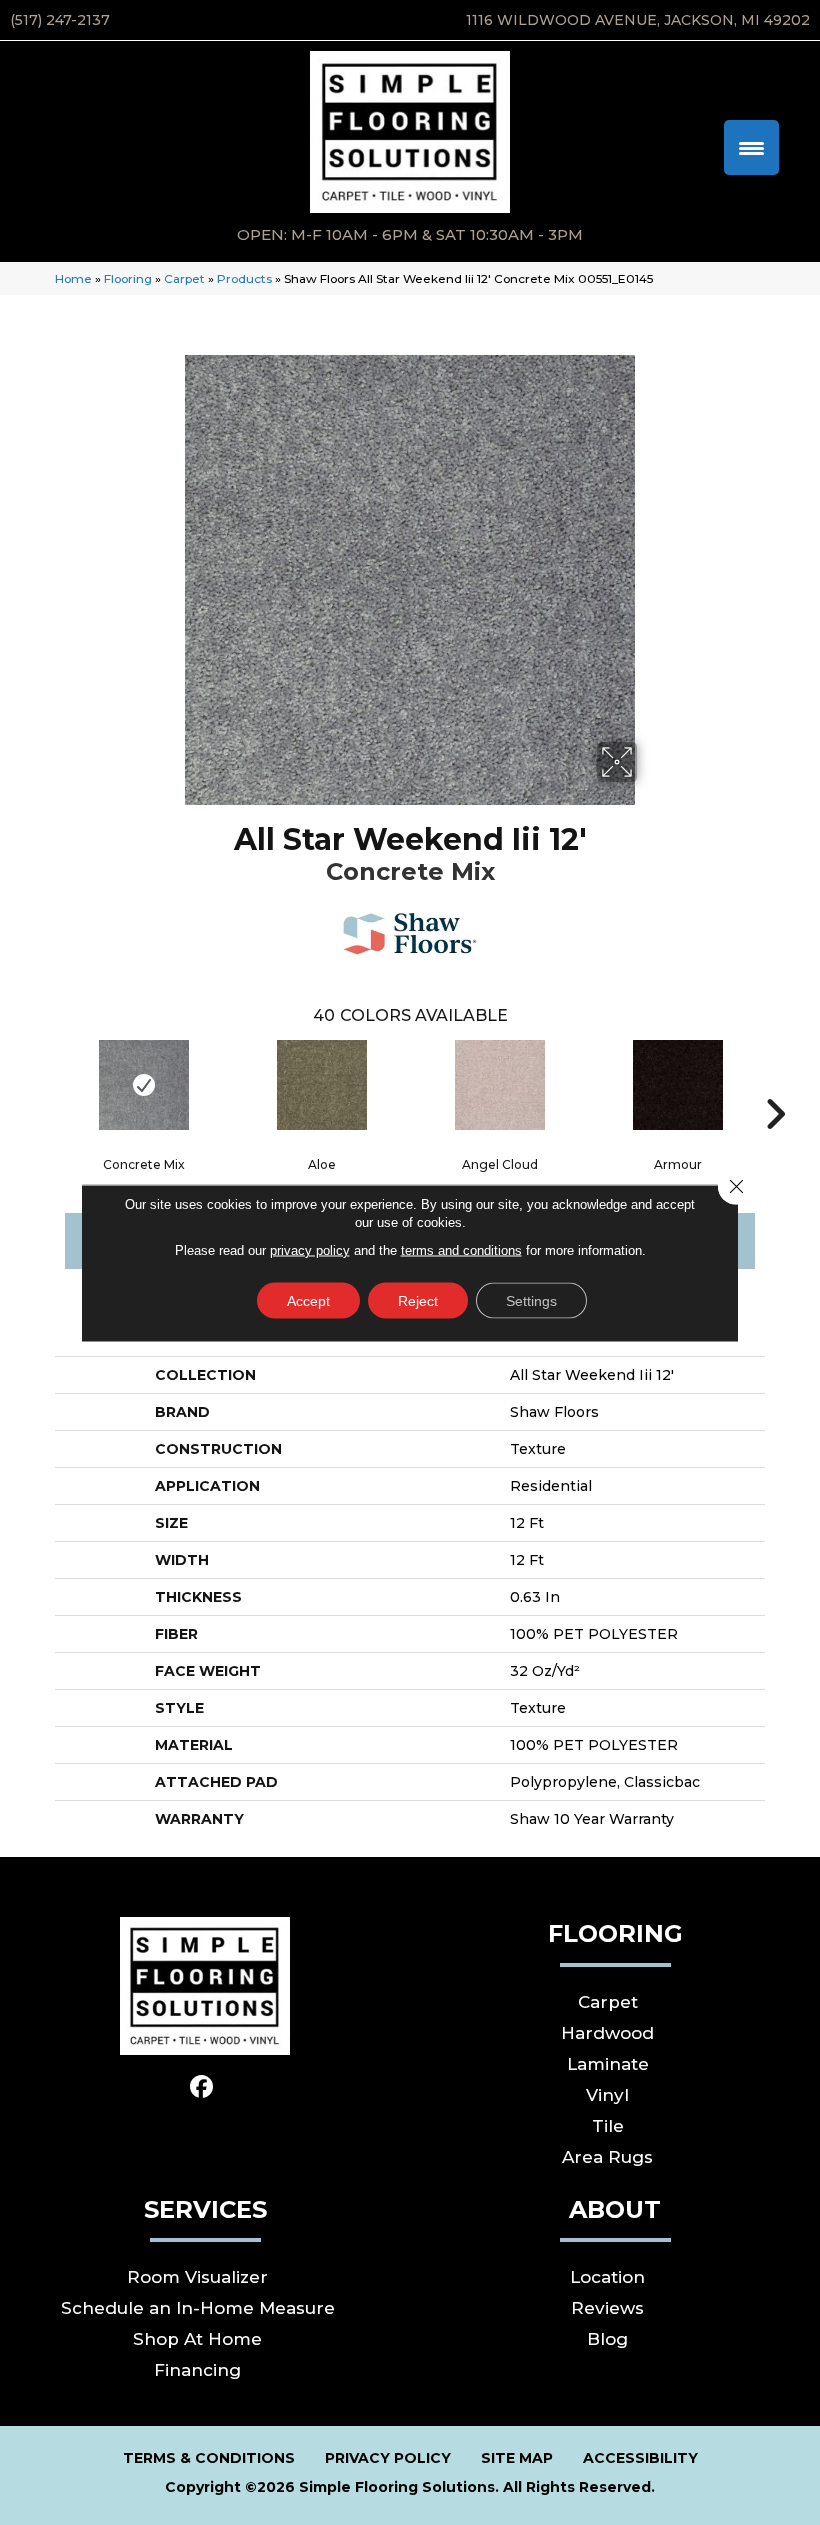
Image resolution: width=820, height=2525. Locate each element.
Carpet (184, 278)
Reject (418, 1300)
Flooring (128, 278)
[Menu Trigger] (751, 147)
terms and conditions (461, 1249)
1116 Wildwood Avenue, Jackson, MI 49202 (638, 20)
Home (73, 278)
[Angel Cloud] (500, 1085)
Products (244, 278)
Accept (308, 1300)
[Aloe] (322, 1085)
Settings (531, 1300)
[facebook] (202, 2087)
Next (775, 1084)
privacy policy (310, 1249)
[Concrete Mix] (144, 1085)
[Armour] (678, 1085)
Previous (45, 1084)
